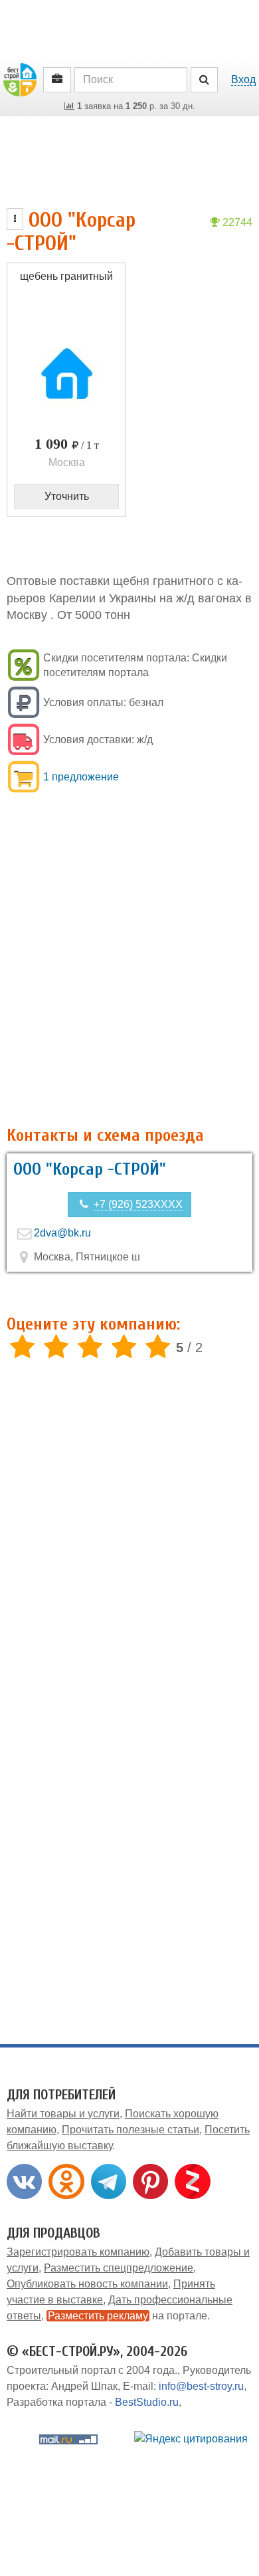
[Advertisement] (129, 968)
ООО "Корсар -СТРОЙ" (90, 1169)
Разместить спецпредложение (119, 2268)
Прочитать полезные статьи (130, 2130)
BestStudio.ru (147, 2402)
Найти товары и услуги (63, 2114)
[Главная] (20, 79)
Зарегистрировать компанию (78, 2252)
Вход (243, 79)
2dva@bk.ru (62, 1233)
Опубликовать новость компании (87, 2284)
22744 (236, 222)
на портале (128, 2316)
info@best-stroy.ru (201, 2386)
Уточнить (67, 496)
